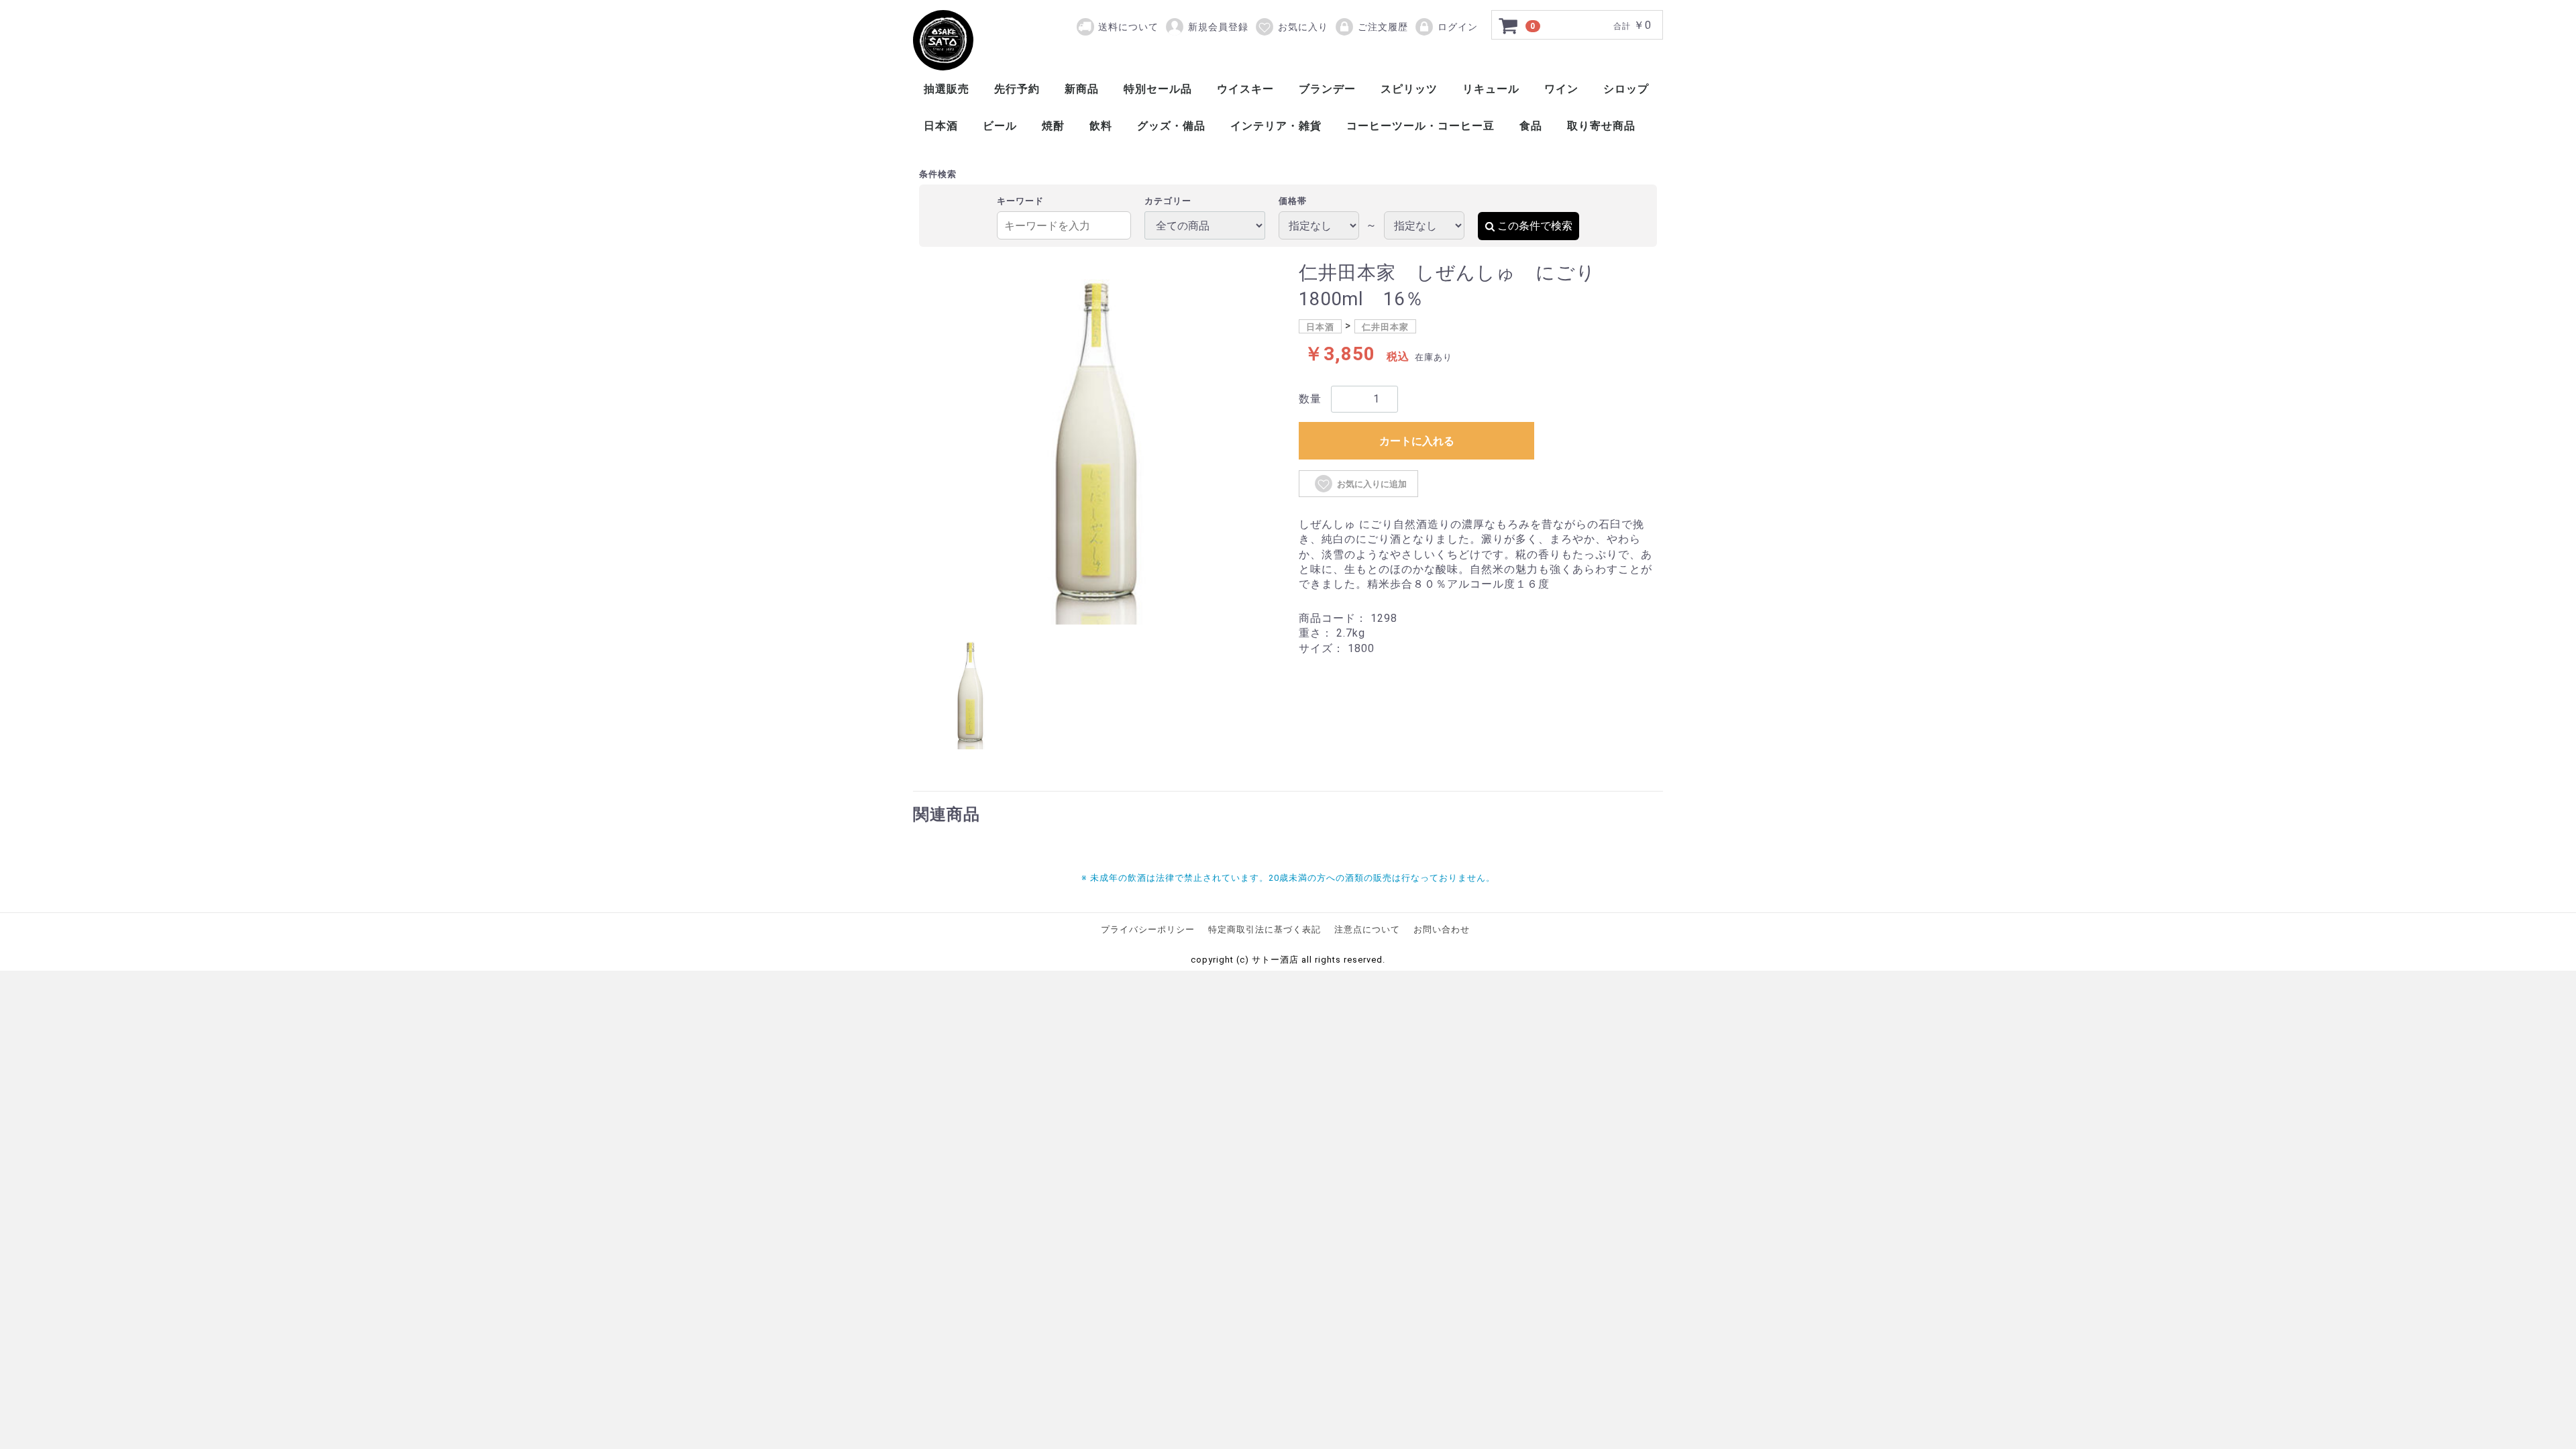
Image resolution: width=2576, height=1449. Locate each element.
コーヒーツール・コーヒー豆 (1420, 126)
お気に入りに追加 (1372, 484)
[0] (1509, 25)
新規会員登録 (1218, 27)
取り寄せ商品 (1601, 126)
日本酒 (941, 126)
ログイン (1458, 27)
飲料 (1101, 126)
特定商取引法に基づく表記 (1265, 929)
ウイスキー (1245, 89)
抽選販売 (947, 89)
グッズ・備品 (1171, 126)
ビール (1000, 126)
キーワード (1020, 201)
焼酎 (1053, 126)
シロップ (1626, 89)
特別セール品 (1158, 89)
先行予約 (1017, 89)
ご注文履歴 (1383, 27)
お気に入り (1303, 27)
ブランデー (1327, 89)
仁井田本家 (1385, 327)
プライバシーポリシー (1148, 929)
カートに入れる (1417, 441)
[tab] (970, 692)
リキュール (1491, 89)
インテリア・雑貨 (1276, 126)
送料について (1128, 27)
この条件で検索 (1535, 226)
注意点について (1367, 929)
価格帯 (1293, 201)
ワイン (1561, 89)
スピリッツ (1409, 89)
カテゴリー (1168, 201)
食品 (1531, 126)
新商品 (1082, 89)
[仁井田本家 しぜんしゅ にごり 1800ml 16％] (943, 40)
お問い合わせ (1442, 929)
